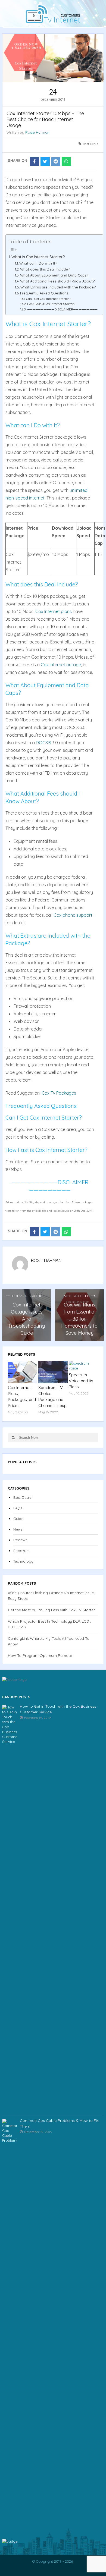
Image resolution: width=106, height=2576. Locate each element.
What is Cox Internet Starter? (38, 257)
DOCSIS (43, 743)
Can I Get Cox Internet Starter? (48, 299)
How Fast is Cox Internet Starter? (51, 304)
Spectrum (21, 1551)
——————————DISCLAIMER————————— (62, 309)
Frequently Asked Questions (44, 293)
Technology (23, 1561)
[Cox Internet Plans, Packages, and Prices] (23, 1372)
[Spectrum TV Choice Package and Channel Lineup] (53, 1372)
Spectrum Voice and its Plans (81, 1381)
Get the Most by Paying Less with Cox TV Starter (51, 1610)
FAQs (18, 1508)
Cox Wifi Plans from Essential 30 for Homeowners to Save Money (79, 1319)
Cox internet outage (61, 665)
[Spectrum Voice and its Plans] (83, 1366)
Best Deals (91, 144)
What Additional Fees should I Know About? (57, 281)
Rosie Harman (37, 132)
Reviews (20, 1540)
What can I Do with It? (38, 263)
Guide (18, 1519)
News (18, 1529)
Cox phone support (73, 915)
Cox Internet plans (54, 611)
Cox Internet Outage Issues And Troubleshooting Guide (26, 1319)
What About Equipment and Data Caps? (54, 275)
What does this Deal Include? (45, 269)
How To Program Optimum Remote (40, 1655)
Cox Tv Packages (59, 1093)
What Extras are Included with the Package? (58, 287)
